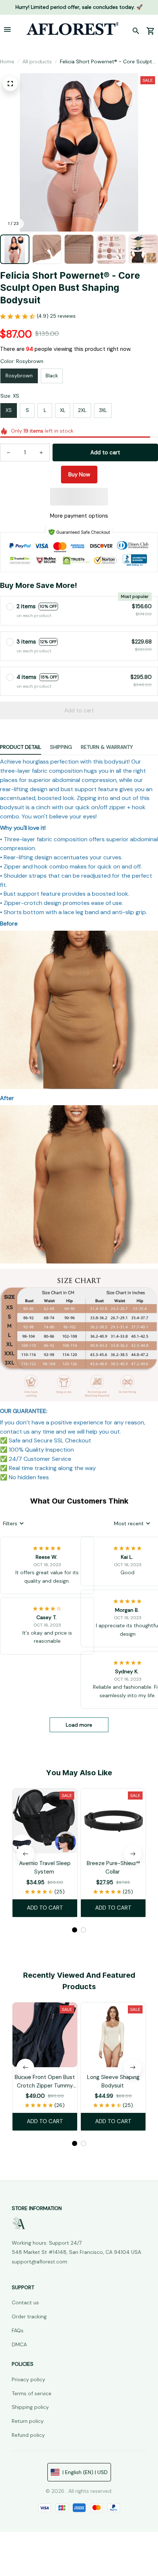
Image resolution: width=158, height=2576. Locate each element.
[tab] (75, 1930)
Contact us (25, 2302)
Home (7, 61)
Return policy (28, 2421)
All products (37, 61)
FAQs (18, 2330)
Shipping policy (30, 2407)
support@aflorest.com (39, 2262)
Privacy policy (28, 2379)
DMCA (19, 2344)
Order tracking (29, 2316)
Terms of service (32, 2393)
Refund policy (28, 2435)
